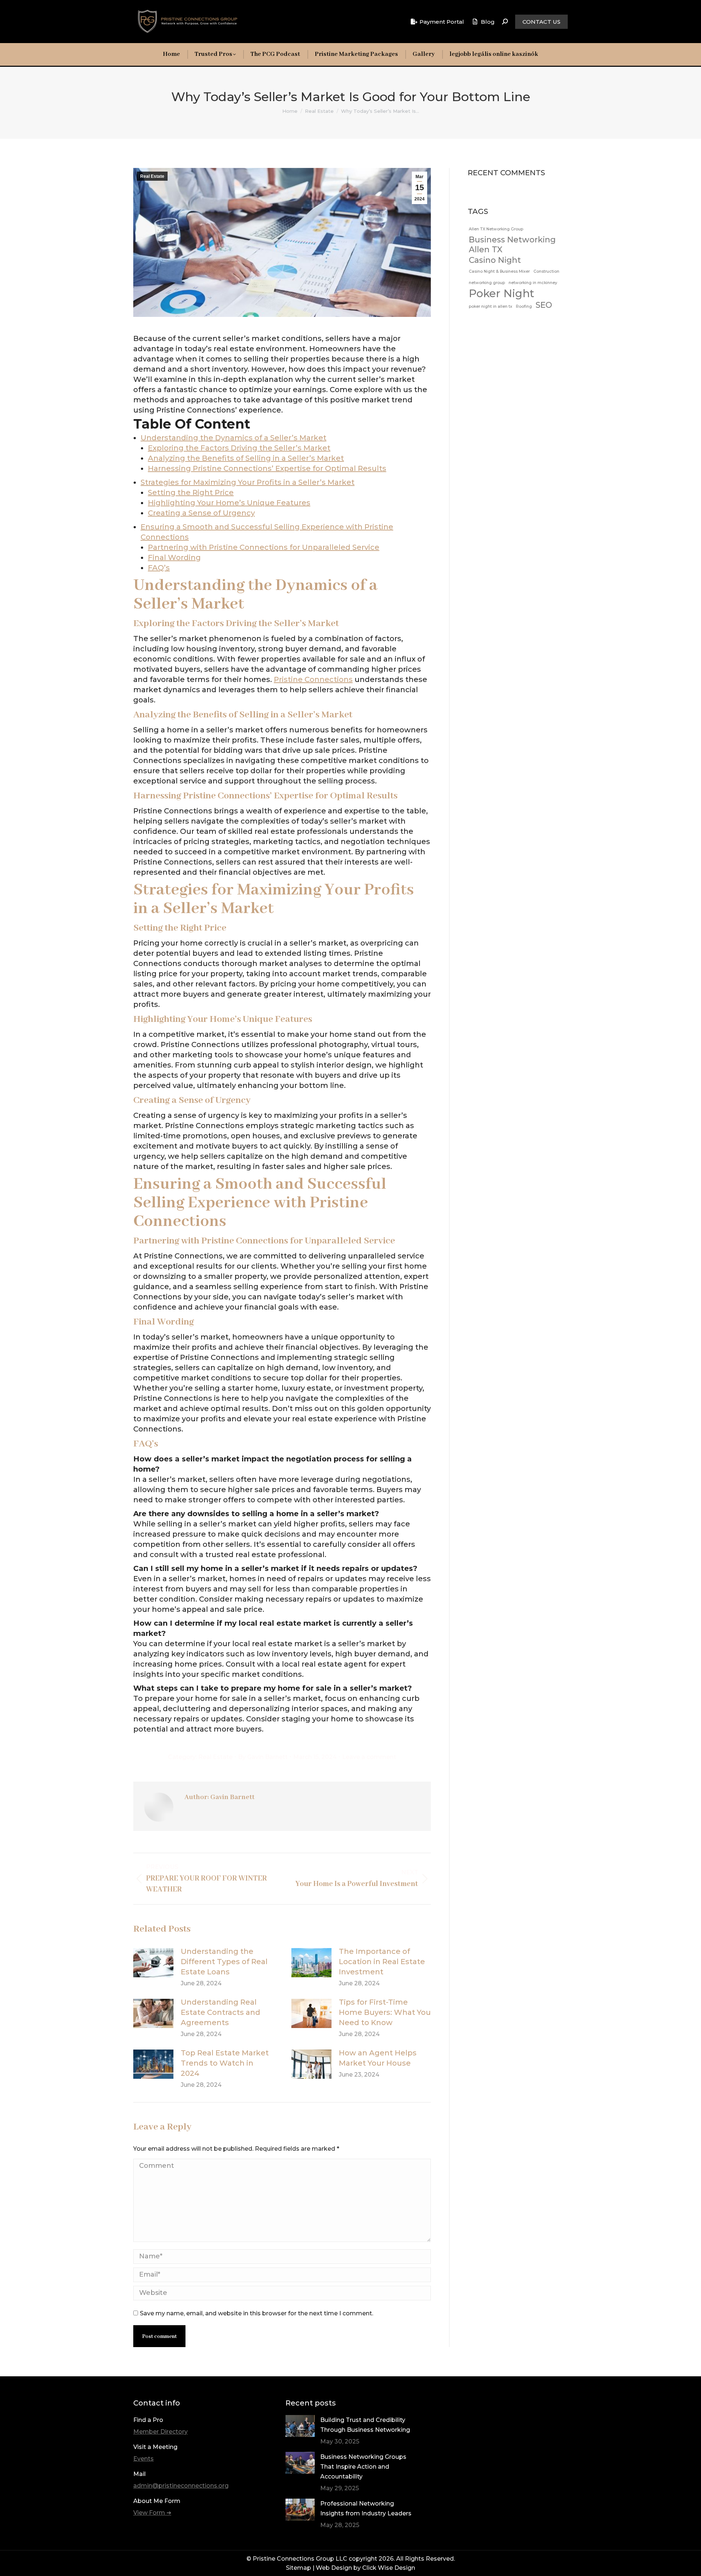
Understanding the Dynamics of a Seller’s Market (233, 438)
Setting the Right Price (191, 492)
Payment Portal (442, 22)
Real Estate (152, 176)
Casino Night (495, 260)
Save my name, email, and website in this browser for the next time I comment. (256, 2313)
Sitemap (298, 2568)
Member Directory (160, 2432)
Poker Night (501, 293)
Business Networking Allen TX (512, 244)
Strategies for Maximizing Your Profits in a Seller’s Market (248, 482)
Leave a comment (369, 1757)
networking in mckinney (533, 283)
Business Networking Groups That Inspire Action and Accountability (363, 2467)
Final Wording (174, 557)
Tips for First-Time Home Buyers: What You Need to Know (385, 2012)
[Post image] (153, 1963)
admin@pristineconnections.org (181, 2486)
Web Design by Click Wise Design (365, 2568)
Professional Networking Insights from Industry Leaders (366, 2508)
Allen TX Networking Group (496, 229)
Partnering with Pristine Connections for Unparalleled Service (264, 547)
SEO (544, 305)
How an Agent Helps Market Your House (378, 2058)
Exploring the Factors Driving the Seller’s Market (239, 448)
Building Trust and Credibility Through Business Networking (365, 2425)
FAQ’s (159, 568)
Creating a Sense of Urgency (201, 513)
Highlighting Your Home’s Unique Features (229, 503)
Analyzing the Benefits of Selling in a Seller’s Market (246, 458)
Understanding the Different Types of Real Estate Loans (224, 1962)
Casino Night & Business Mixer (499, 271)
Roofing (524, 306)
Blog (488, 22)
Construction (546, 271)
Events (143, 2459)
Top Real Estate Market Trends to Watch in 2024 (225, 2063)
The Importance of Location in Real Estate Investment (382, 1962)
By (263, 1757)
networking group (487, 283)
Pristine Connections (313, 679)
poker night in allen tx (491, 306)
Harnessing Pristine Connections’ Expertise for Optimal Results (267, 468)
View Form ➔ (152, 2513)
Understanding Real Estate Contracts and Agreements (221, 2012)
